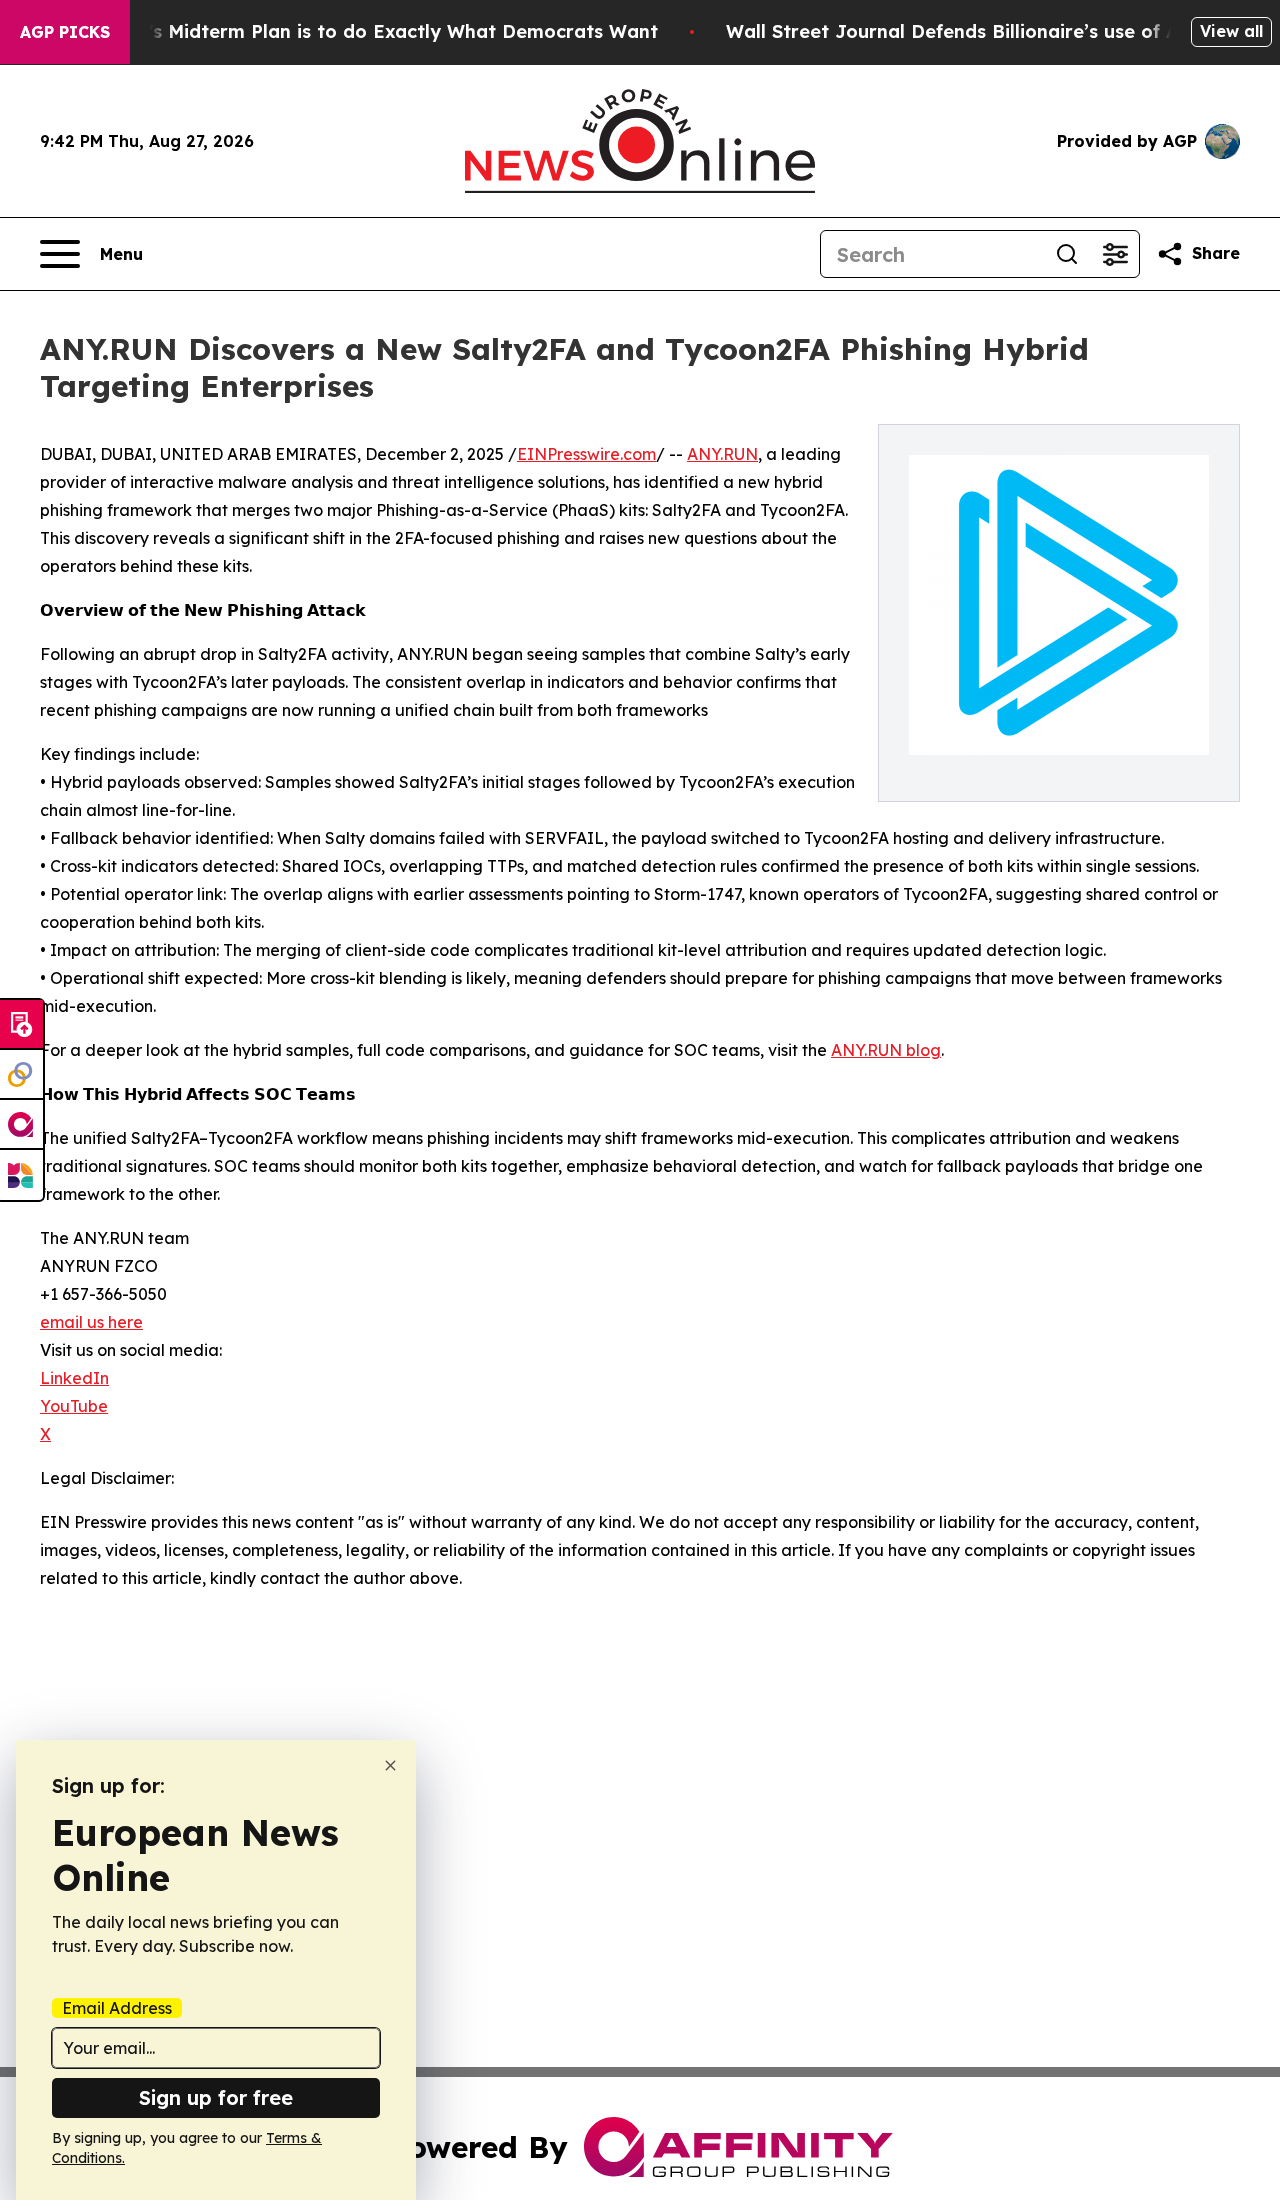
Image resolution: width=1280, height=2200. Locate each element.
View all (1231, 31)
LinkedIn (74, 1378)
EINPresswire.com (586, 454)
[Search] (1067, 254)
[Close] (390, 1765)
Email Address (117, 2008)
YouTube (74, 1406)
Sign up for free (216, 2097)
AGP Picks (65, 32)
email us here (91, 1322)
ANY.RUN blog (886, 1050)
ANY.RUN (722, 454)
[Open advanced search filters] (1115, 254)
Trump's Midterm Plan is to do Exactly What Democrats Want (374, 31)
